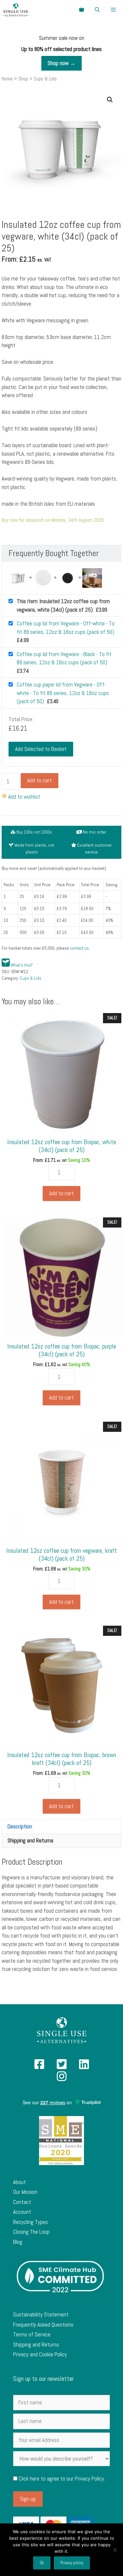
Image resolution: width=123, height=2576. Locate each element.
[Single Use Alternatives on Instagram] (62, 2078)
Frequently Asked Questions (43, 2325)
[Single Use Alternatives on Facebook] (39, 2066)
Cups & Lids (31, 978)
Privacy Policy (89, 2479)
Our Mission (25, 2192)
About (20, 2182)
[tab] (61, 1826)
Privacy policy (72, 2563)
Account (22, 2212)
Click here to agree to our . (61, 2479)
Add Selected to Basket (41, 749)
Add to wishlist (24, 797)
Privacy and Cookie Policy (40, 2354)
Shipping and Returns (31, 1840)
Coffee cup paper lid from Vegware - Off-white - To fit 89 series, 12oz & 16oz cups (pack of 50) (63, 693)
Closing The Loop (31, 2232)
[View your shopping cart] (82, 10)
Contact (22, 2202)
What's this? (22, 965)
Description (20, 1826)
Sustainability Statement (41, 2314)
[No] (115, 2550)
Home (7, 79)
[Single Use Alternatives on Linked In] (84, 2066)
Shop (23, 79)
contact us (79, 948)
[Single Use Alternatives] (16, 10)
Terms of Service (32, 2334)
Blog (18, 2242)
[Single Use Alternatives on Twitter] (62, 2066)
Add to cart (40, 780)
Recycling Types (31, 2222)
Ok (42, 2563)
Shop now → (61, 63)
